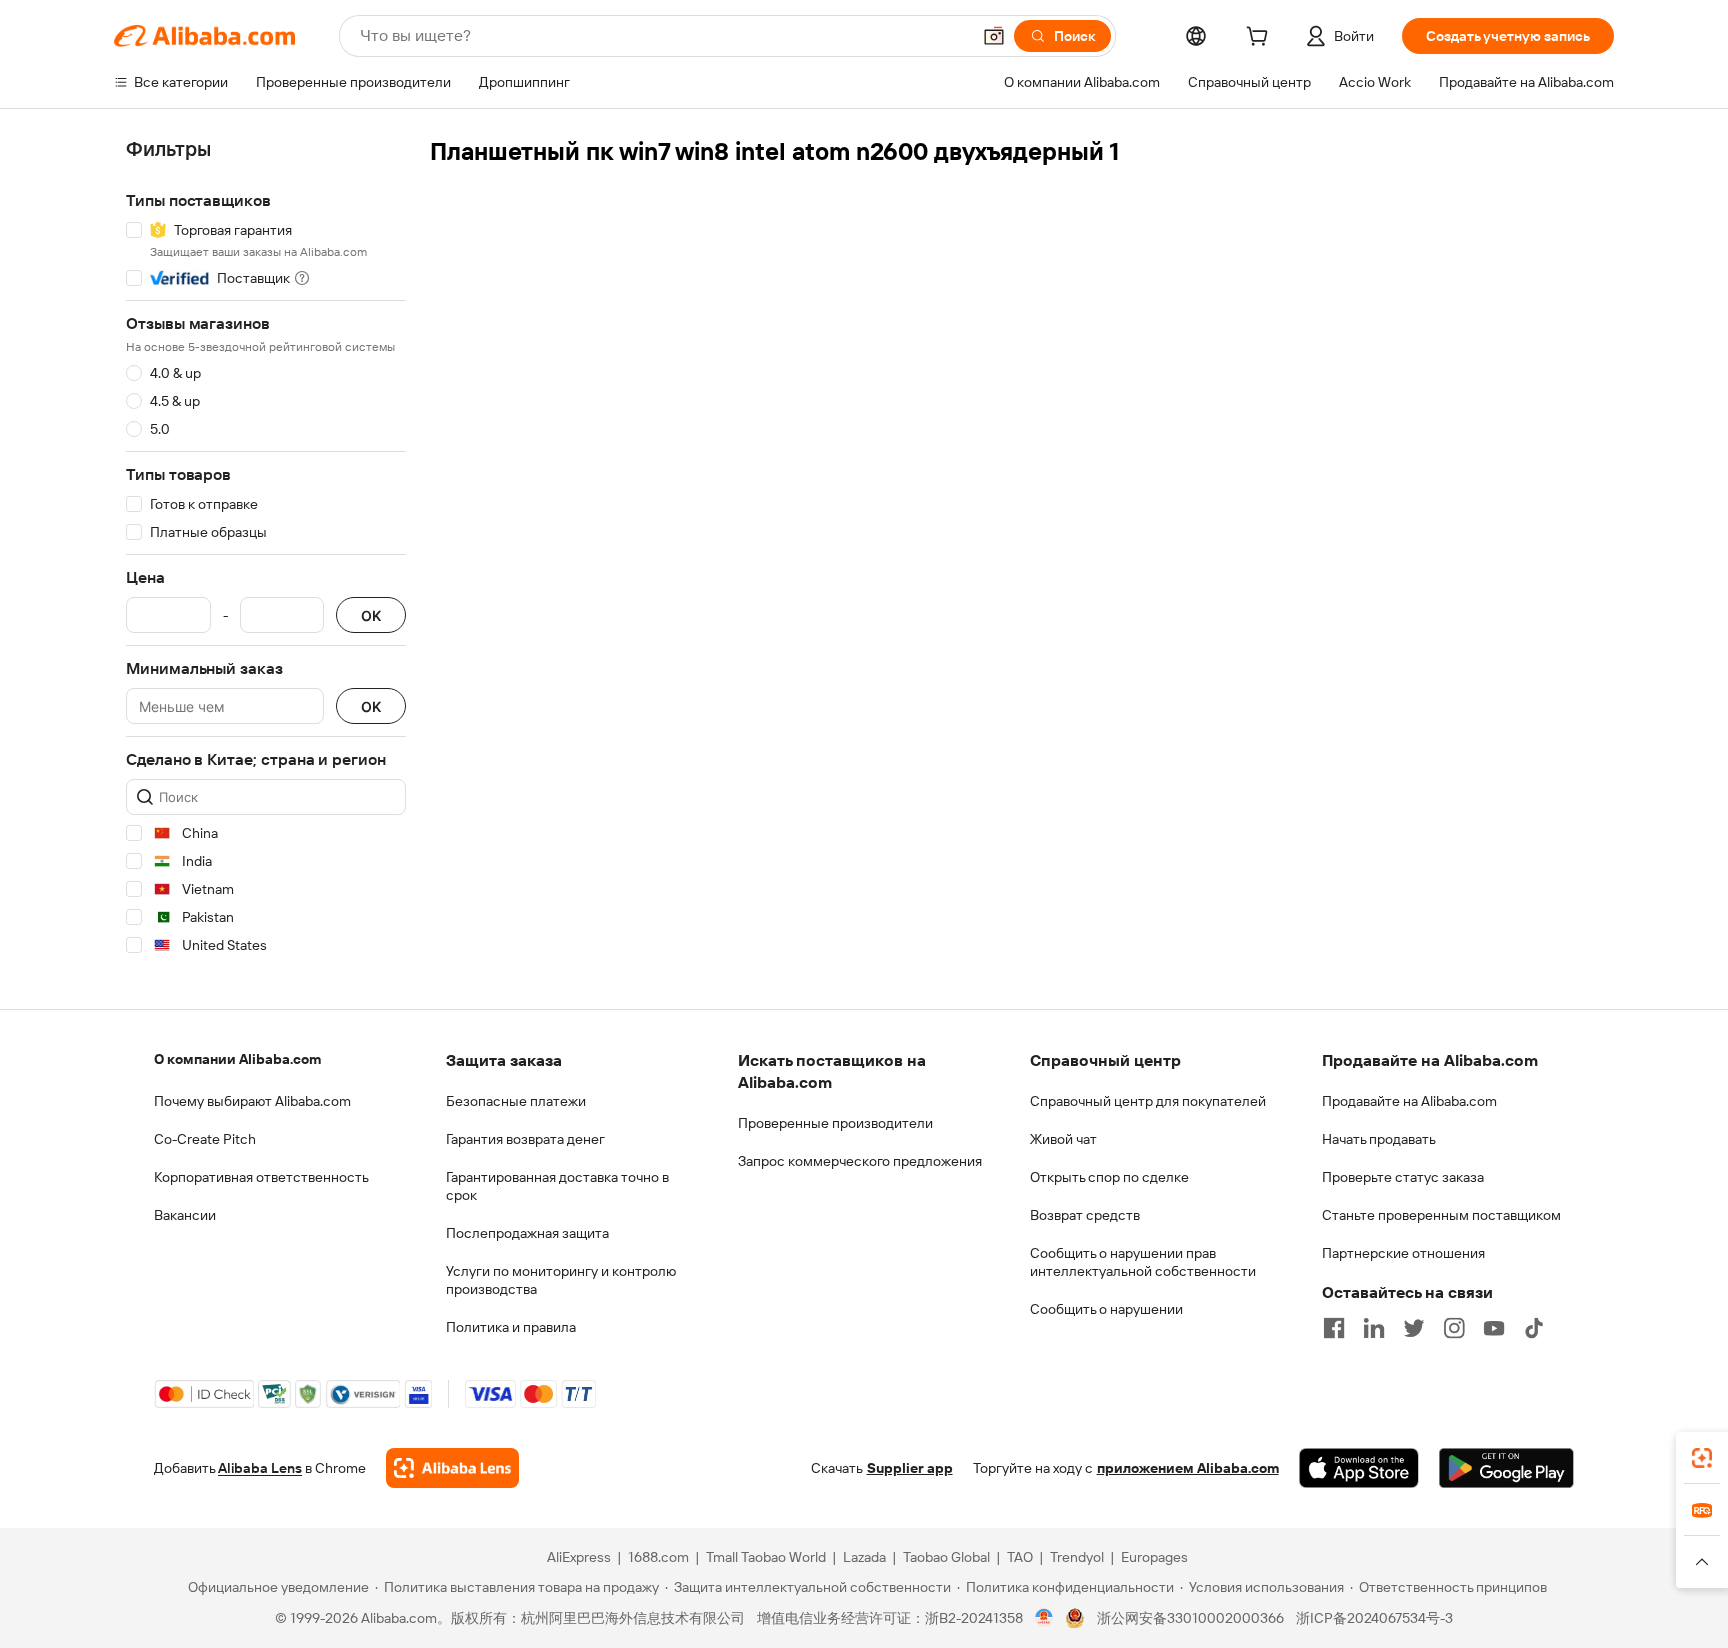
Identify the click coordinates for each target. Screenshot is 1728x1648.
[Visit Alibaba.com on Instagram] (1454, 1328)
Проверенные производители (835, 1123)
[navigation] (266, 550)
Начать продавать (1379, 1139)
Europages (1154, 1557)
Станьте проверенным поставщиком (1441, 1215)
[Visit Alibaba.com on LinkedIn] (1374, 1328)
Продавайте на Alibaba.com (1409, 1101)
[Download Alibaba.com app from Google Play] (1506, 1468)
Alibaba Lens (260, 1468)
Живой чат (1063, 1139)
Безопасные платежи (516, 1101)
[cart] (1261, 39)
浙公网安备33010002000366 (1190, 1618)
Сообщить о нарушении (1106, 1309)
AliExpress (579, 1557)
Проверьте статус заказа (1403, 1177)
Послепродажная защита (527, 1233)
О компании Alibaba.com (237, 1059)
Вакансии (185, 1215)
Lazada (864, 1557)
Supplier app (910, 1468)
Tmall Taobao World (766, 1557)
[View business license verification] (1044, 1618)
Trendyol (1077, 1557)
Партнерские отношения (1403, 1253)
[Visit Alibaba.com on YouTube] (1494, 1328)
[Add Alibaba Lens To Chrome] (452, 1468)
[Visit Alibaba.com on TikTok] (1534, 1328)
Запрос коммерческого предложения (860, 1161)
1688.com (658, 1557)
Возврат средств (1085, 1215)
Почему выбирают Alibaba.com (252, 1101)
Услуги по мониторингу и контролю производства (561, 1280)
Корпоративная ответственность (261, 1177)
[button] (994, 36)
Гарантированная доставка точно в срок (557, 1186)
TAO (1020, 1557)
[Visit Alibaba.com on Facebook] (1334, 1328)
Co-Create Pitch (205, 1139)
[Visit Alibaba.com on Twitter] (1414, 1328)
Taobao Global (946, 1557)
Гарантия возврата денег (525, 1139)
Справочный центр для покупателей (1148, 1101)
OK (371, 615)
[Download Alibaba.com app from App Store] (1359, 1468)
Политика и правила (511, 1327)
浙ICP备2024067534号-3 (1374, 1618)
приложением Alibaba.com (1188, 1468)
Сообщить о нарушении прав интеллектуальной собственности (1143, 1262)
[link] (1702, 1458)
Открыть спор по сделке (1109, 1177)
